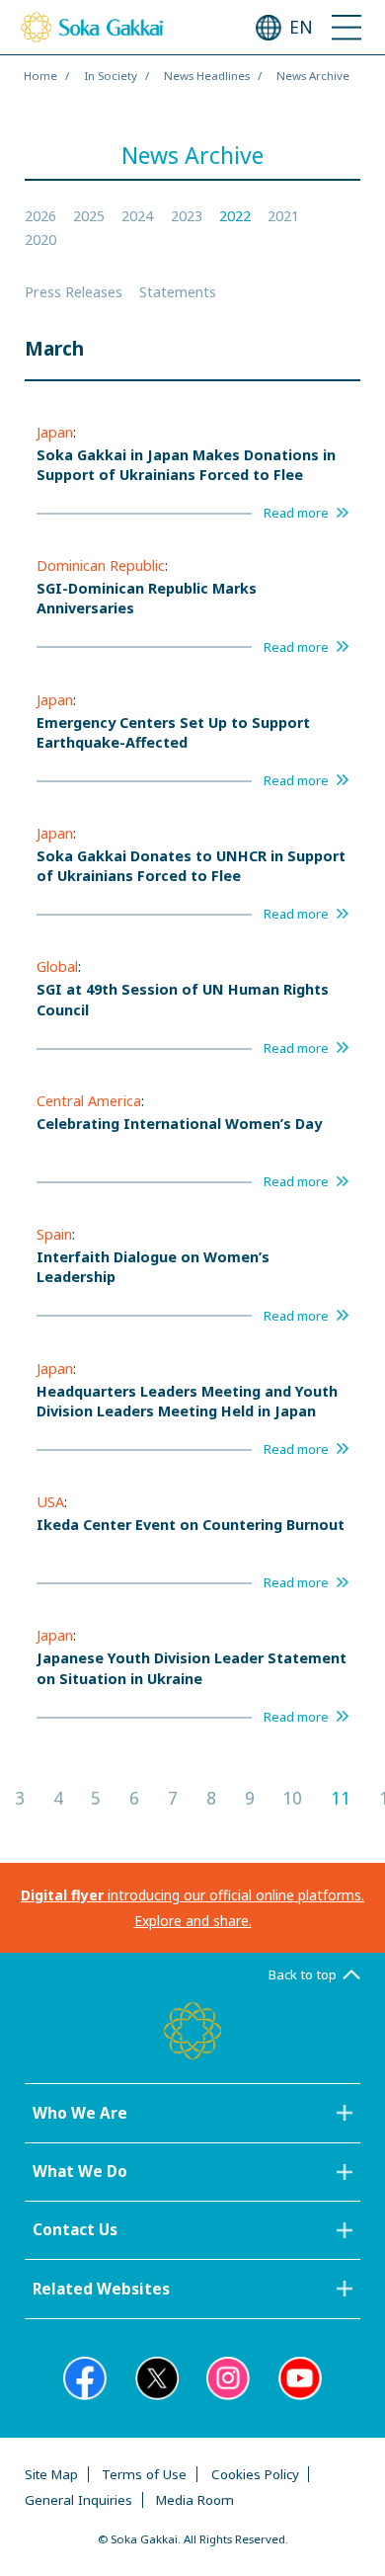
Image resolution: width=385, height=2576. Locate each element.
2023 (187, 216)
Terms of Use (144, 2474)
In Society (111, 76)
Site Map (51, 2474)
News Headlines (207, 76)
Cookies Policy (255, 2474)
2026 (40, 216)
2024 (137, 216)
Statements (178, 292)
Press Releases (74, 292)
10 (292, 1798)
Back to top (303, 1974)
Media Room (195, 2500)
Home (40, 76)
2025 (89, 216)
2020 (40, 240)
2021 (283, 216)
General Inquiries (78, 2500)
